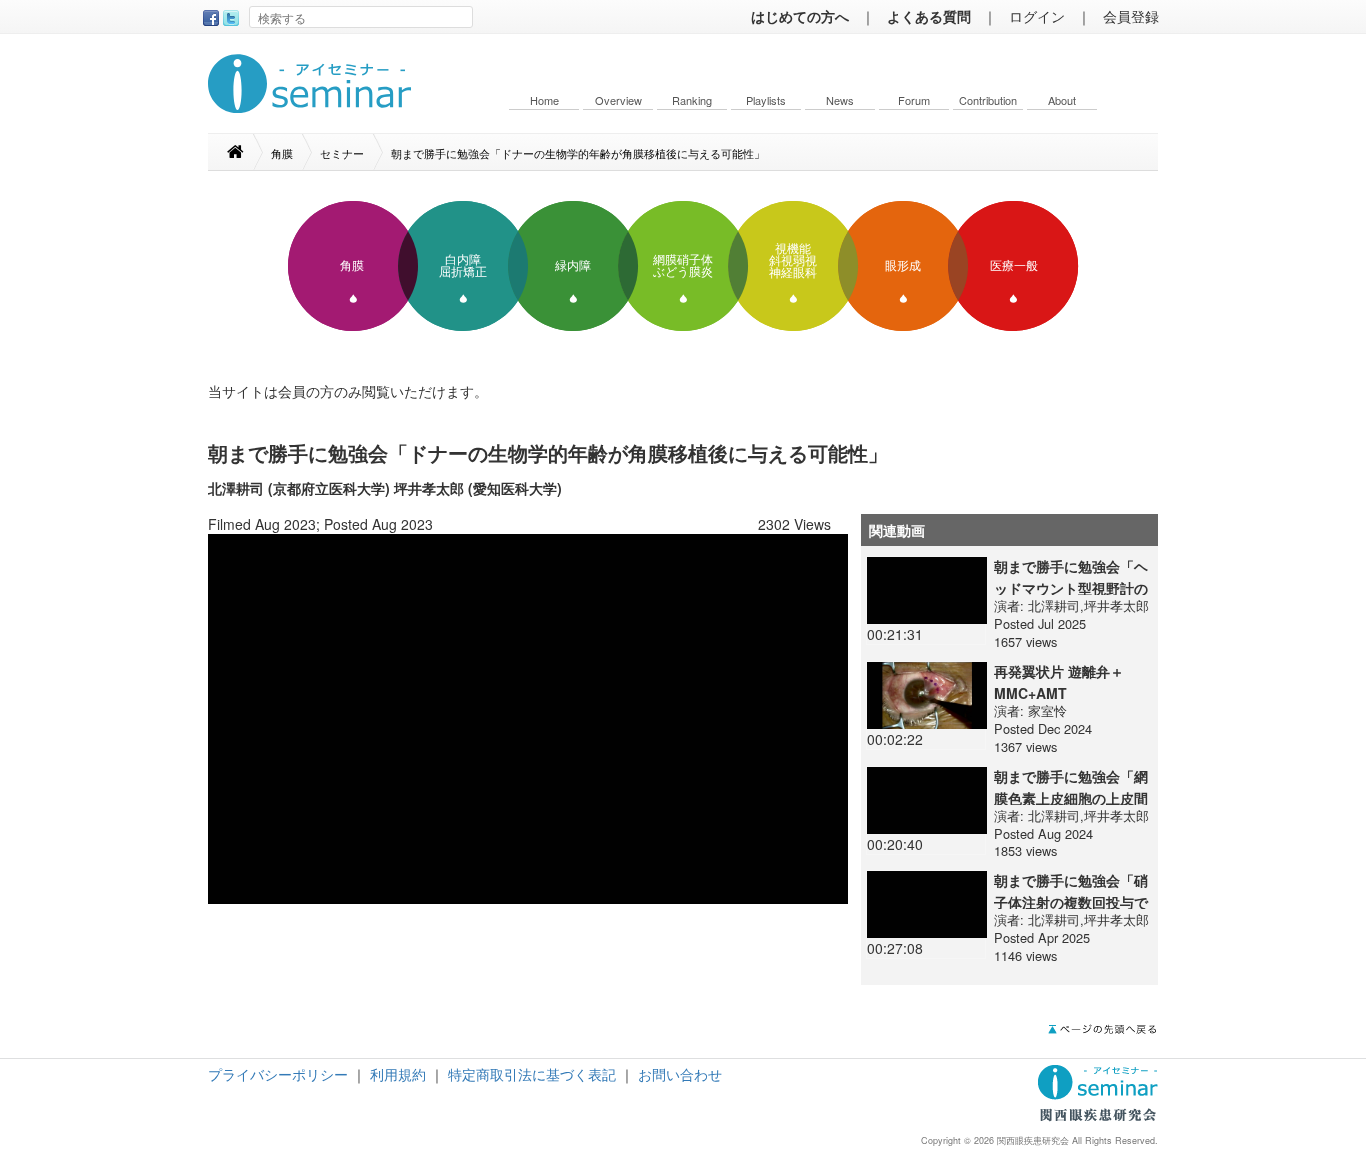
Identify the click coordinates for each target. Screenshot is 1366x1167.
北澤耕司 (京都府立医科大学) (299, 488)
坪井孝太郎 (1116, 605)
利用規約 (398, 1074)
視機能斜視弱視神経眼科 (793, 261)
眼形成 (903, 266)
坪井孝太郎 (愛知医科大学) (478, 488)
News (840, 100)
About (1062, 100)
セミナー (342, 153)
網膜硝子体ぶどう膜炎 (683, 266)
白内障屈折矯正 (463, 266)
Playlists (766, 100)
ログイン (1037, 16)
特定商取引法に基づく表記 (532, 1074)
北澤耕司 (1054, 605)
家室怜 (1047, 710)
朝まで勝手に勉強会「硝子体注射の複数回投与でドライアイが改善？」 (1071, 902)
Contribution (988, 100)
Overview (618, 100)
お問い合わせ (680, 1074)
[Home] (245, 152)
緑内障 (573, 266)
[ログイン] (528, 717)
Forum (914, 100)
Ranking (692, 100)
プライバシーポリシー (278, 1074)
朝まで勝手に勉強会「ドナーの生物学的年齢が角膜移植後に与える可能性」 (578, 153)
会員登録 (1131, 16)
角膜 (282, 153)
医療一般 (1014, 266)
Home (544, 100)
